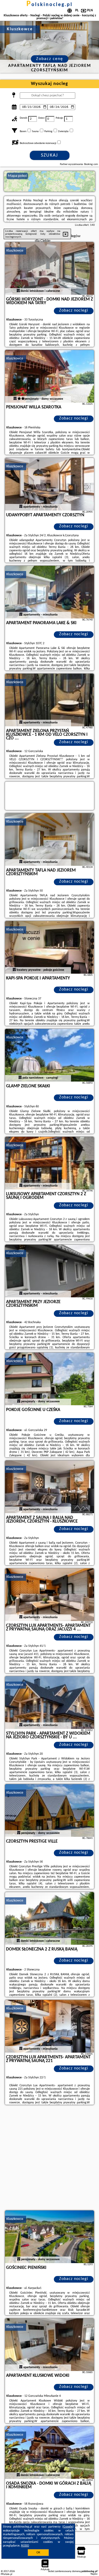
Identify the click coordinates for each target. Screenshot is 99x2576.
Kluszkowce (15, 251)
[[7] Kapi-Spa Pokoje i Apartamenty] (50, 947)
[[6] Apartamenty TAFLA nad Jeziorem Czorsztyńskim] (50, 839)
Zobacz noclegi (74, 311)
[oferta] (18, 291)
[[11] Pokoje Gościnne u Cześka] (50, 1379)
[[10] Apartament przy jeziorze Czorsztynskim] (50, 1271)
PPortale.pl (6, 2574)
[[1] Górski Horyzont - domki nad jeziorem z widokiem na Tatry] (50, 268)
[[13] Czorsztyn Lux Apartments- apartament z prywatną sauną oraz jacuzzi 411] (50, 1595)
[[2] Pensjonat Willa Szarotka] (50, 376)
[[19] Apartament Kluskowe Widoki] (50, 2345)
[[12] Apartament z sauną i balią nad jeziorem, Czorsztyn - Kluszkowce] (50, 1487)
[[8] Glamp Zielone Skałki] (50, 1055)
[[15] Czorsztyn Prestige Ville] (50, 1810)
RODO (25, 2546)
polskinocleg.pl (49, 5)
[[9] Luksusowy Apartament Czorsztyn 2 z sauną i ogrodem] (50, 1163)
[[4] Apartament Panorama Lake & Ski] (50, 592)
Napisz (94, 2574)
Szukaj (49, 155)
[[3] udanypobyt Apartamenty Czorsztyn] (50, 484)
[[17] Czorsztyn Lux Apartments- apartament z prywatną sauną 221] (50, 2026)
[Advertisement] (49, 2158)
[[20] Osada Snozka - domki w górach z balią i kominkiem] (50, 2453)
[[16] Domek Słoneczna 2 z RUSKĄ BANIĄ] (50, 1918)
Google (68, 2527)
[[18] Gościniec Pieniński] (50, 2237)
